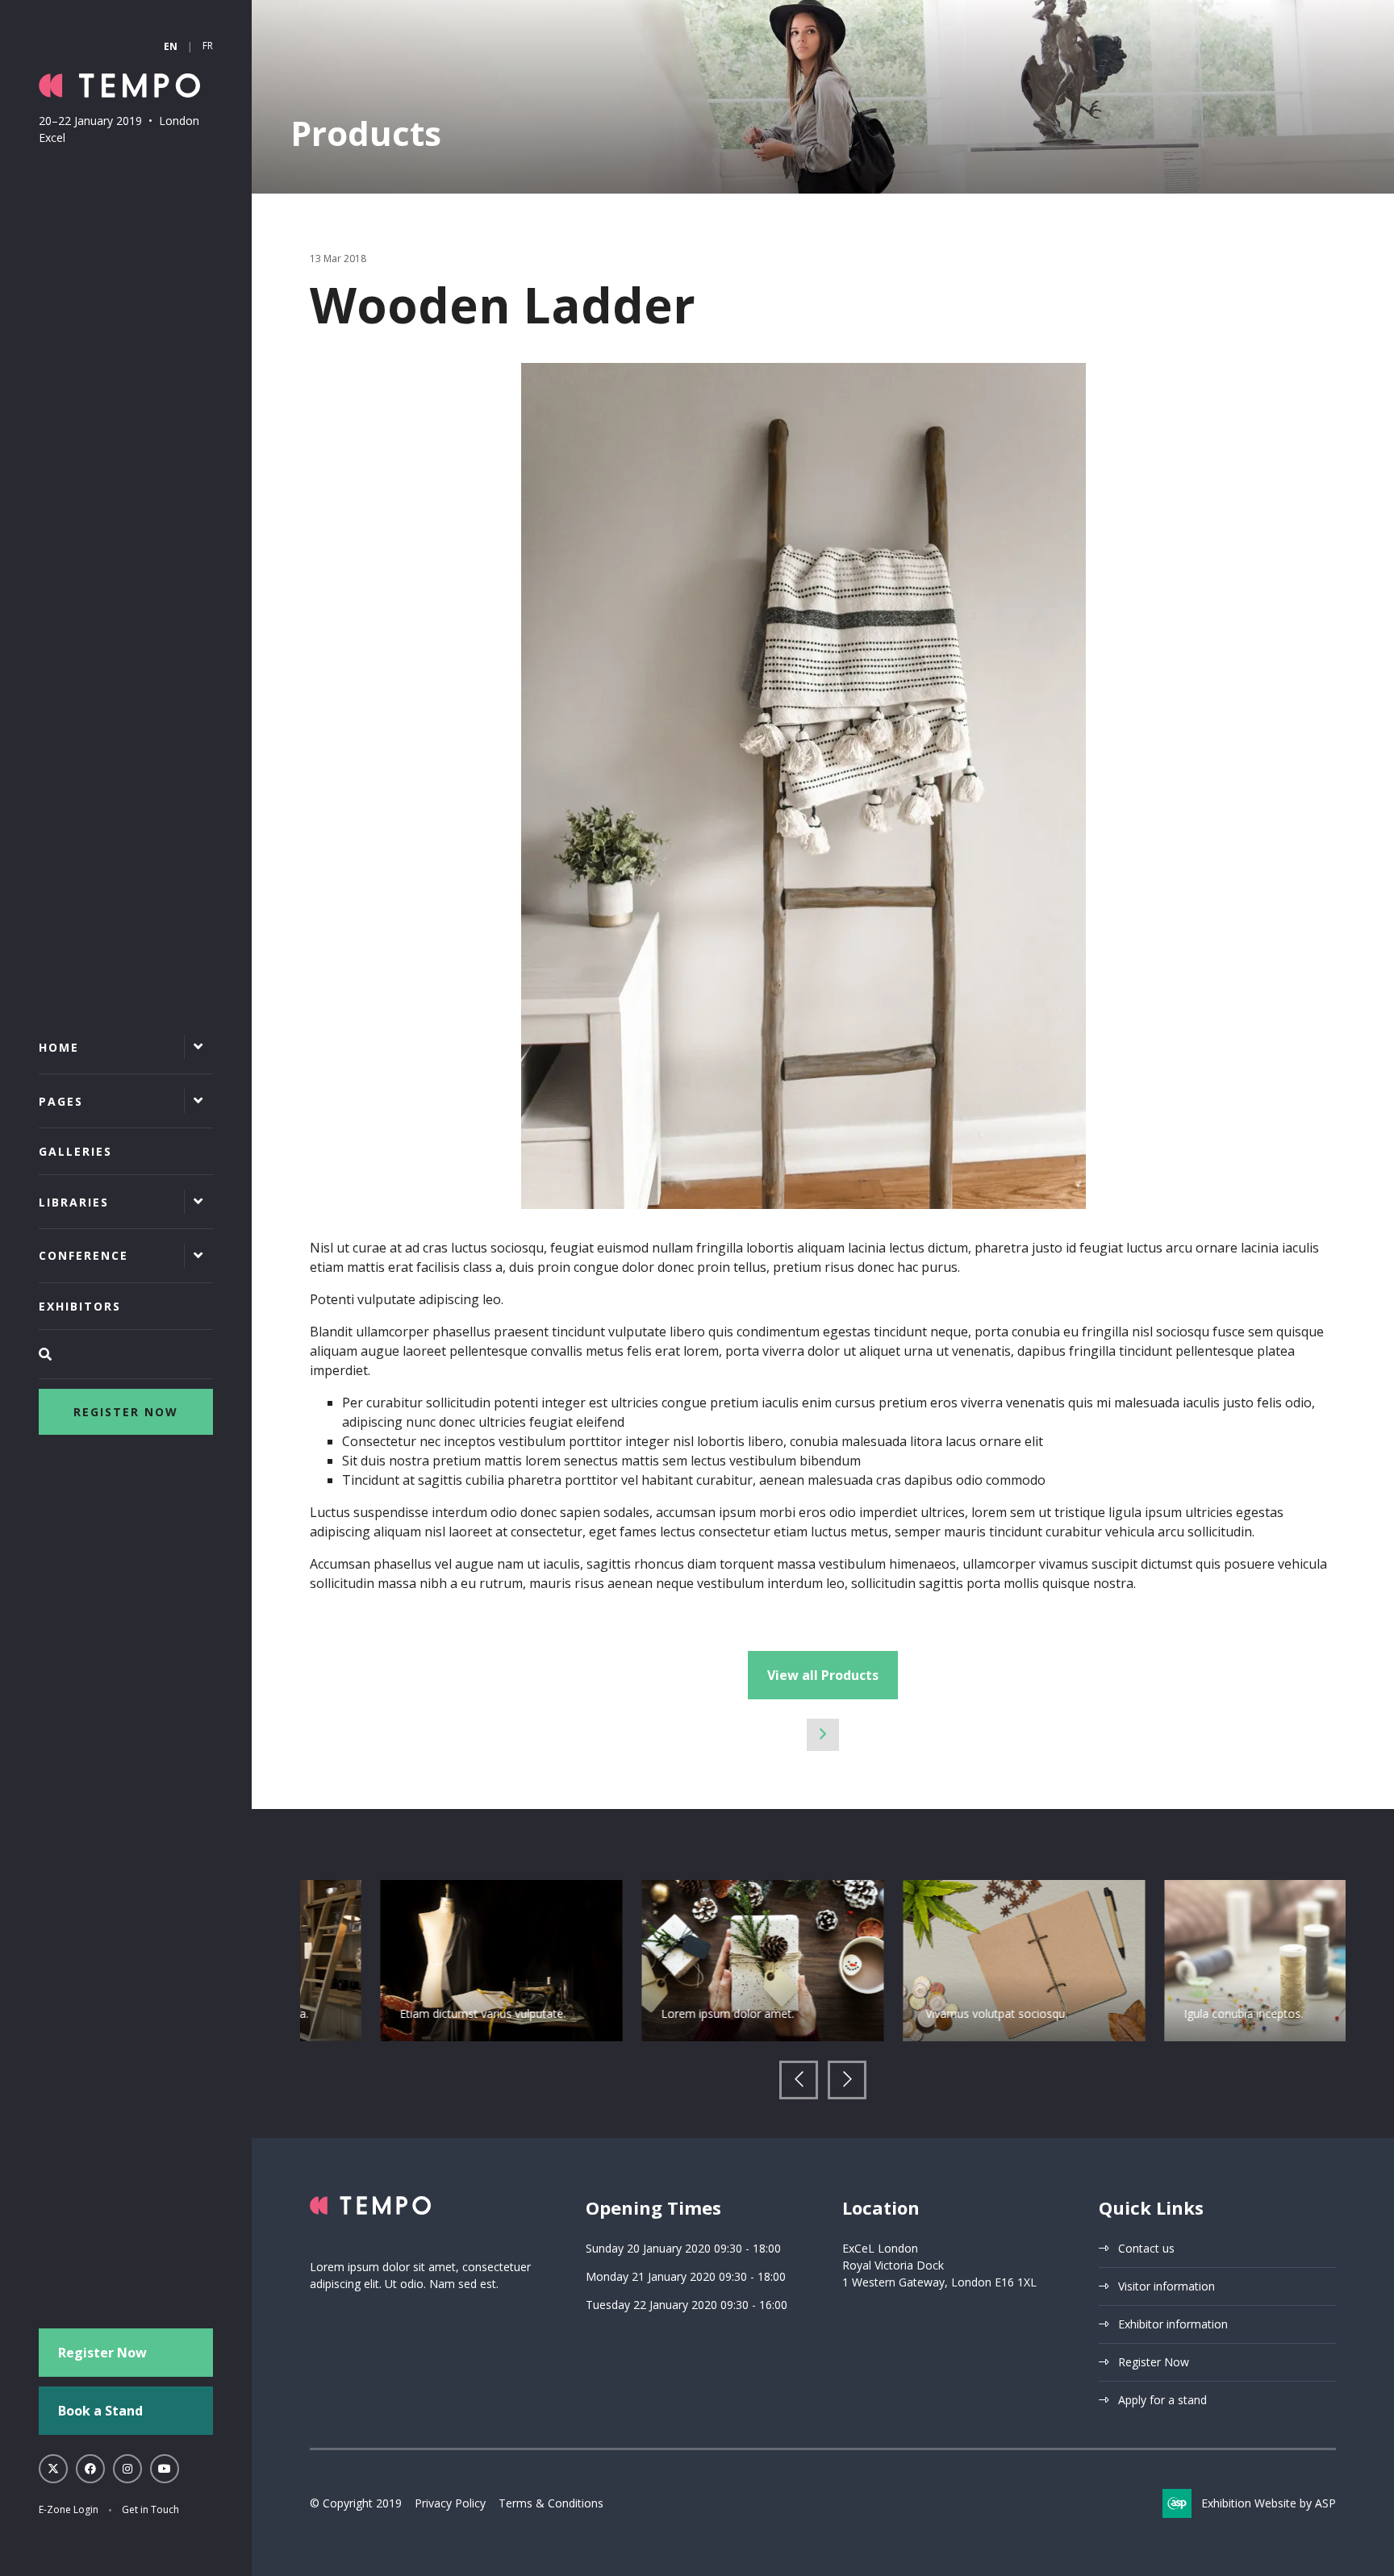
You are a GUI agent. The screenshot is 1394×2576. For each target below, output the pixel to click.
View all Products (823, 1675)
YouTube (165, 2469)
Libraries (74, 1202)
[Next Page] (823, 1735)
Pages (61, 1101)
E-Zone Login (69, 2509)
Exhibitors (80, 1306)
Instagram (127, 2469)
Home (59, 1047)
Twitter (53, 2469)
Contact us (1146, 2248)
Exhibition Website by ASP (1269, 2503)
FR (208, 46)
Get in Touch (150, 2509)
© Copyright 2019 (356, 2503)
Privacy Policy (450, 2503)
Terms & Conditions (551, 2503)
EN (171, 46)
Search (126, 1354)
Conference (83, 1255)
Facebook (90, 2469)
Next (847, 2080)
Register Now (126, 1412)
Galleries (75, 1151)
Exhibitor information (1173, 2324)
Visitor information (1167, 2286)
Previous (799, 2080)
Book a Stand (100, 2411)
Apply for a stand (1162, 2400)
